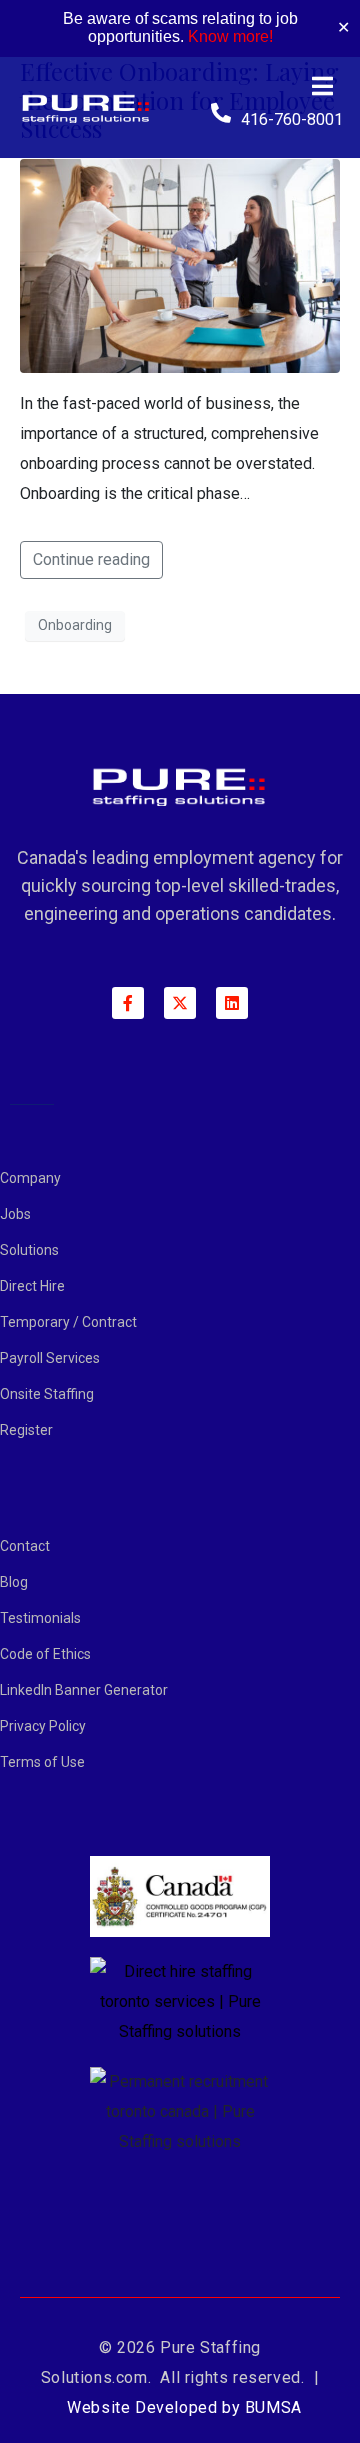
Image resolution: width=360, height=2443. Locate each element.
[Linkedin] (232, 1003)
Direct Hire (32, 1286)
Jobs (15, 1214)
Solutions (29, 1250)
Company (30, 1178)
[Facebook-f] (128, 1003)
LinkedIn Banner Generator (84, 1690)
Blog (14, 1582)
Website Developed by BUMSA (184, 2407)
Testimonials (40, 1618)
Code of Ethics (45, 1654)
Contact (25, 1546)
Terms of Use (42, 1762)
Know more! (230, 36)
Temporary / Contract (68, 1322)
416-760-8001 (292, 119)
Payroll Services (50, 1358)
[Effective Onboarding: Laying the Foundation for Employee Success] (180, 264)
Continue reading (91, 559)
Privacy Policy (43, 1726)
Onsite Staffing (47, 1394)
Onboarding (75, 625)
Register (26, 1430)
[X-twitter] (180, 1003)
